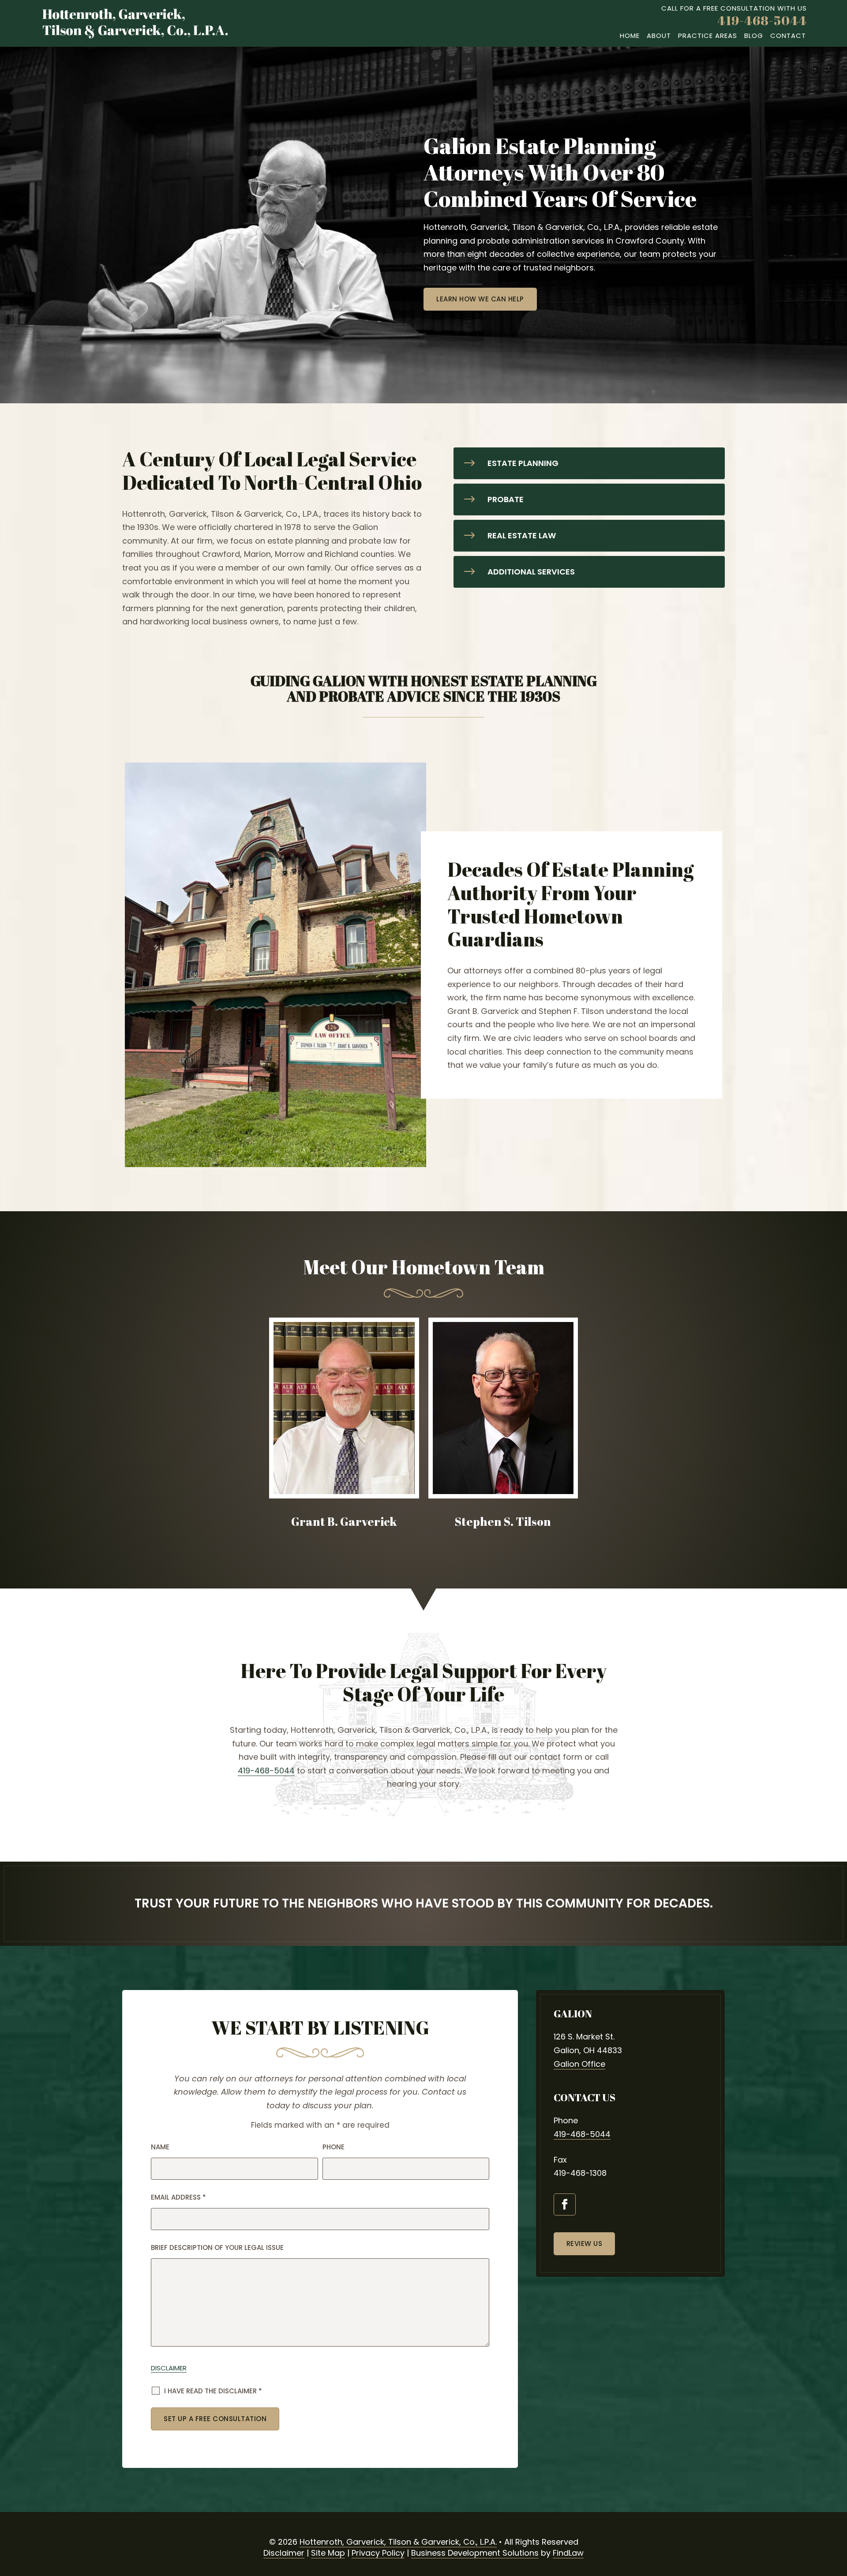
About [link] (659, 36)
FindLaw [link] (568, 2553)
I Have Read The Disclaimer (213, 2391)
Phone (334, 2147)
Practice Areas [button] (708, 36)
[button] (565, 2204)
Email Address (178, 2197)
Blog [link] (754, 36)
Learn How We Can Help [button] (480, 299)
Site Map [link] (328, 2553)
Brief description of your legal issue (217, 2247)
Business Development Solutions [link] (475, 2553)
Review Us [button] (585, 2244)
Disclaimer (169, 2368)
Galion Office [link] (579, 2064)
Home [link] (630, 36)
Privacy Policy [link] (378, 2553)
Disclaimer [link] (284, 2553)
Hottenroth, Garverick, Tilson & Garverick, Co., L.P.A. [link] (398, 2542)
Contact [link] (788, 36)
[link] (135, 24)
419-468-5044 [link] (762, 20)
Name (160, 2147)
